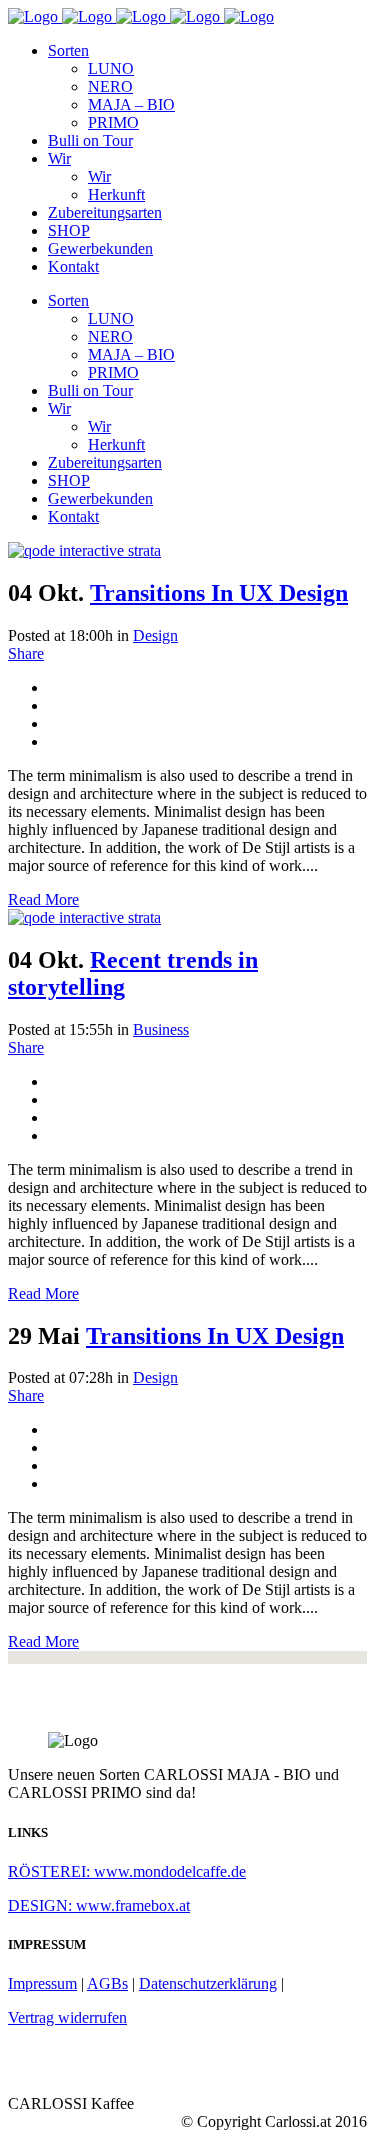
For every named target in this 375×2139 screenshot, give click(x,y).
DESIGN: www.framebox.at (99, 1905)
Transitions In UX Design (219, 593)
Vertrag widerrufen (67, 2017)
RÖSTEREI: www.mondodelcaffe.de (127, 1871)
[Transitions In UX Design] (84, 550)
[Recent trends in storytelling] (84, 917)
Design (155, 635)
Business (161, 1029)
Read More (43, 899)
